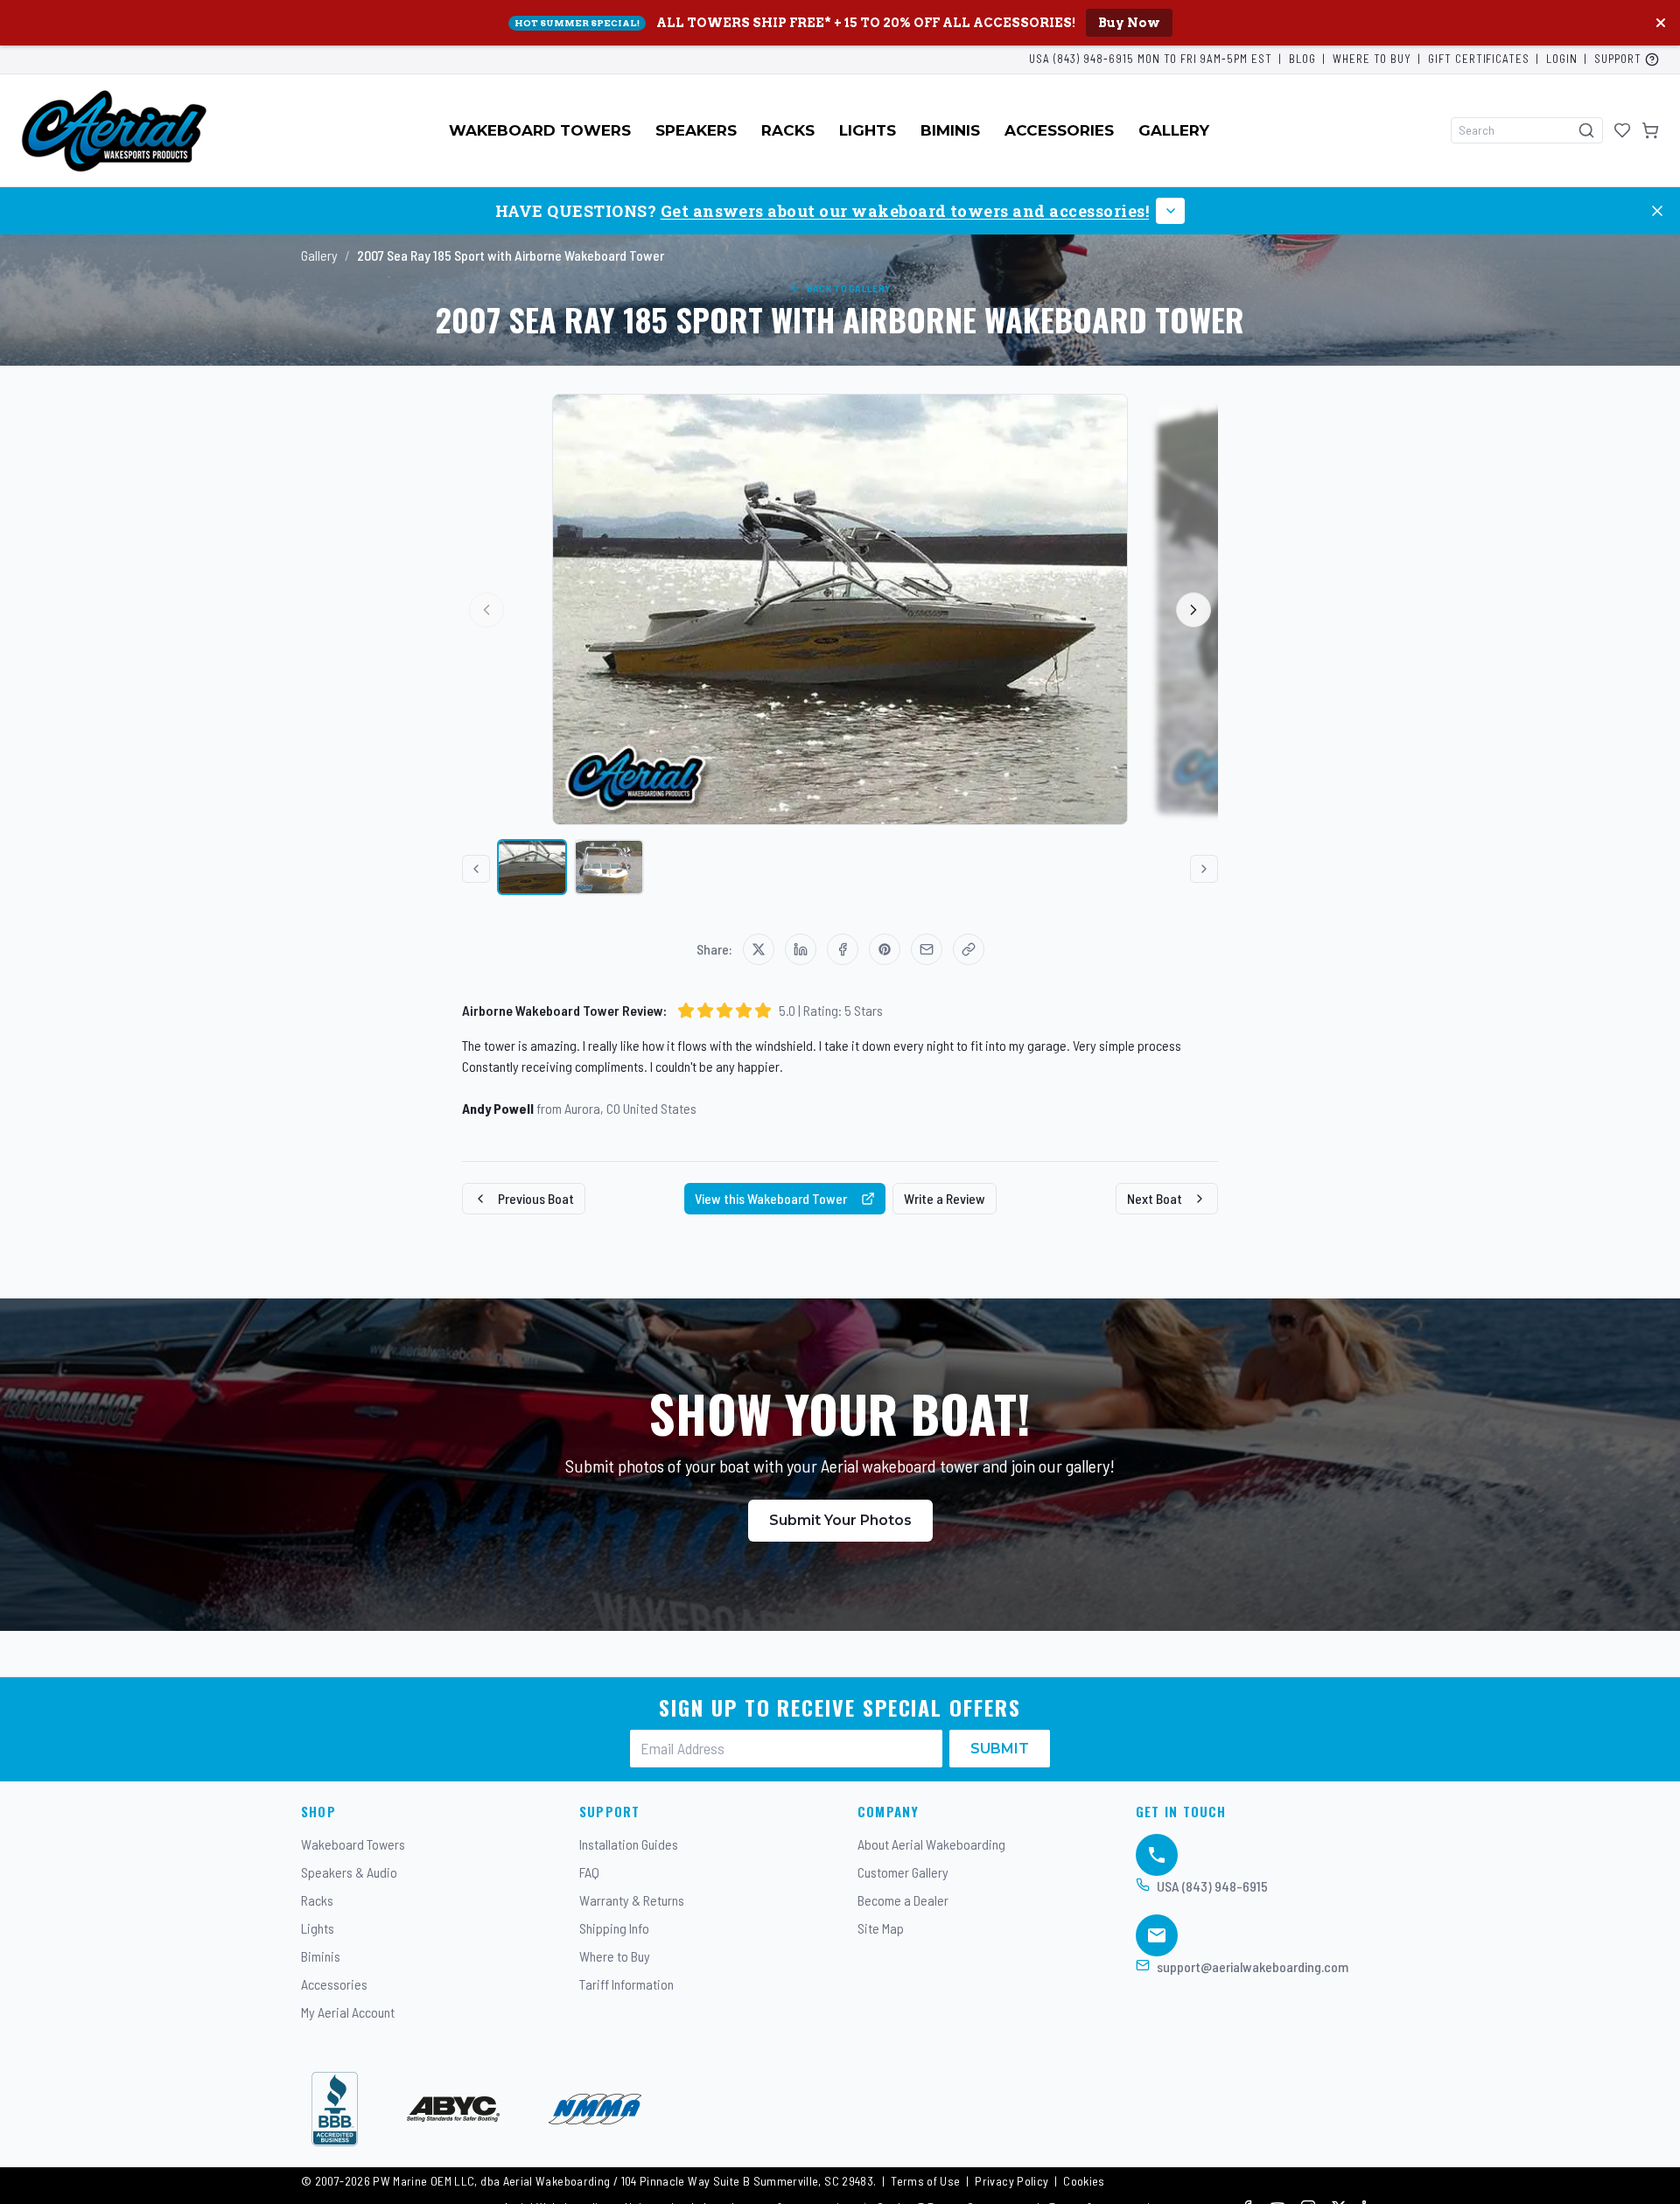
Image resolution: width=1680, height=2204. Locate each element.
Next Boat (1155, 1198)
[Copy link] (969, 949)
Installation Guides (629, 1844)
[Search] (1586, 130)
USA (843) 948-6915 (1212, 1886)
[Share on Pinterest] (885, 949)
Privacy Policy (1011, 2181)
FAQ (589, 1872)
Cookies (1084, 2181)
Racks (788, 130)
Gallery (1174, 130)
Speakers (696, 130)
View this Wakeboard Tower (771, 1198)
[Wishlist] (1622, 130)
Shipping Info (614, 1928)
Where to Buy (1372, 59)
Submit (1000, 1749)
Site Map (881, 1928)
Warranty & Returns (632, 1900)
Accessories (1059, 130)
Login (1562, 59)
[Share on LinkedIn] (801, 949)
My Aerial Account (348, 2012)
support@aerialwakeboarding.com (1253, 1966)
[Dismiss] (1657, 211)
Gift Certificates (1479, 59)
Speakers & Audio (349, 1872)
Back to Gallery (849, 288)
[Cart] (1650, 130)
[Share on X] (759, 949)
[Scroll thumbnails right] (1204, 869)
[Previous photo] (486, 610)
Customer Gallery (903, 1872)
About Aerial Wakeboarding (931, 1844)
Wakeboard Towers (540, 130)
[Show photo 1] (532, 867)
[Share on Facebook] (843, 949)
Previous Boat (536, 1198)
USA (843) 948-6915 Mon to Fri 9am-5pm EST (1151, 59)
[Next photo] (1193, 610)
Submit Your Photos (840, 1520)
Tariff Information (626, 1984)
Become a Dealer (903, 1900)
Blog (1302, 59)
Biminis (950, 130)
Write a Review (945, 1198)
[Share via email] (927, 949)
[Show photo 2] (609, 867)
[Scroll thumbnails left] (476, 869)
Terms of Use (925, 2181)
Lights (868, 130)
